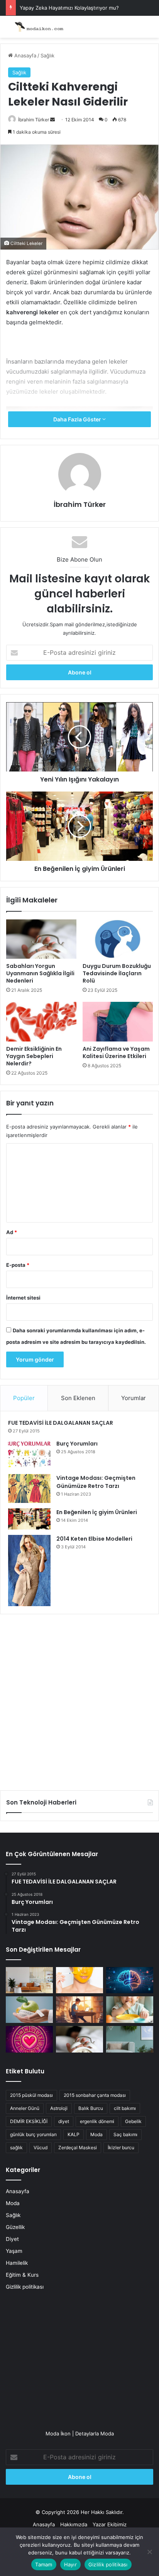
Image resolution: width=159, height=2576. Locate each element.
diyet (64, 2121)
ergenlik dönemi (97, 2121)
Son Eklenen (78, 1398)
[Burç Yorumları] (29, 1454)
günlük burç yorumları (33, 2134)
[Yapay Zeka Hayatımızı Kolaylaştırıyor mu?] (130, 1980)
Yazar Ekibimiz (110, 2524)
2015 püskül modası (31, 2095)
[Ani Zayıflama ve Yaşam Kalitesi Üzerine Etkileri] (118, 1022)
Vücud (41, 2148)
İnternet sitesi (23, 1298)
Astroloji (59, 2108)
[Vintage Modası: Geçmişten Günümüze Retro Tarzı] (29, 1488)
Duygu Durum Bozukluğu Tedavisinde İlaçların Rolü (117, 973)
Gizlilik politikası (25, 2287)
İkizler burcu (121, 2148)
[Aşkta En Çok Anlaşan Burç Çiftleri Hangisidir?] (29, 2039)
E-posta (18, 1265)
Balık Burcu (91, 2108)
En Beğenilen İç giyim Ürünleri (97, 1512)
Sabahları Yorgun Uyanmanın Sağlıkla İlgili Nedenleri (40, 973)
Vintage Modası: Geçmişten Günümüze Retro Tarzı (96, 1482)
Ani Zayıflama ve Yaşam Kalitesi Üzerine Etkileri (116, 1052)
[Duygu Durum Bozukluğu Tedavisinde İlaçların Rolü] (118, 939)
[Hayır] (149, 2552)
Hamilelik (17, 2263)
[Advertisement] (79, 1699)
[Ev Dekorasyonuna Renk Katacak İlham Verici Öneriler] (130, 2039)
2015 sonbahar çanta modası (95, 2095)
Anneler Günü (25, 2108)
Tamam (44, 2564)
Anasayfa (25, 55)
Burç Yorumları (77, 1444)
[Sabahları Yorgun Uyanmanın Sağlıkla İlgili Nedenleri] (41, 939)
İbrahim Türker (34, 120)
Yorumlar (134, 1398)
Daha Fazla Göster (78, 419)
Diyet (12, 2239)
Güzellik (15, 2227)
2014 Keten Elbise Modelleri (94, 1539)
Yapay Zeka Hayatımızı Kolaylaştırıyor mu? (69, 8)
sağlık (16, 2148)
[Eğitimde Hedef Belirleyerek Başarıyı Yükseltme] (79, 2010)
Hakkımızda (74, 2524)
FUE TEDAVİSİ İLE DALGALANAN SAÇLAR (61, 1423)
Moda (96, 2134)
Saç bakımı (125, 2134)
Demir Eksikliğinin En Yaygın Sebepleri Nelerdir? (34, 1056)
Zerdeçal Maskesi (78, 2148)
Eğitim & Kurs (22, 2275)
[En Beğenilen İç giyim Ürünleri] (29, 1519)
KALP (74, 2134)
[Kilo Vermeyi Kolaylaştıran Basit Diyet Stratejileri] (29, 2010)
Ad (12, 1232)
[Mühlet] (37, 27)
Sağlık (47, 55)
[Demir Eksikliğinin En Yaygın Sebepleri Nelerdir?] (41, 1022)
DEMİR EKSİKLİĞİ (29, 2121)
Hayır (70, 2564)
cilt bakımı (125, 2108)
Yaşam (14, 2251)
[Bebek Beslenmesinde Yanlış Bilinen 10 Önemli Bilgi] (130, 2010)
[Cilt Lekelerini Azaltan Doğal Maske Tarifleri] (79, 1980)
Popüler (24, 1398)
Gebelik (133, 2121)
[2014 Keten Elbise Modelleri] (29, 1571)
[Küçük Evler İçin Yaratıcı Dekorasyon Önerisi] (29, 1980)
